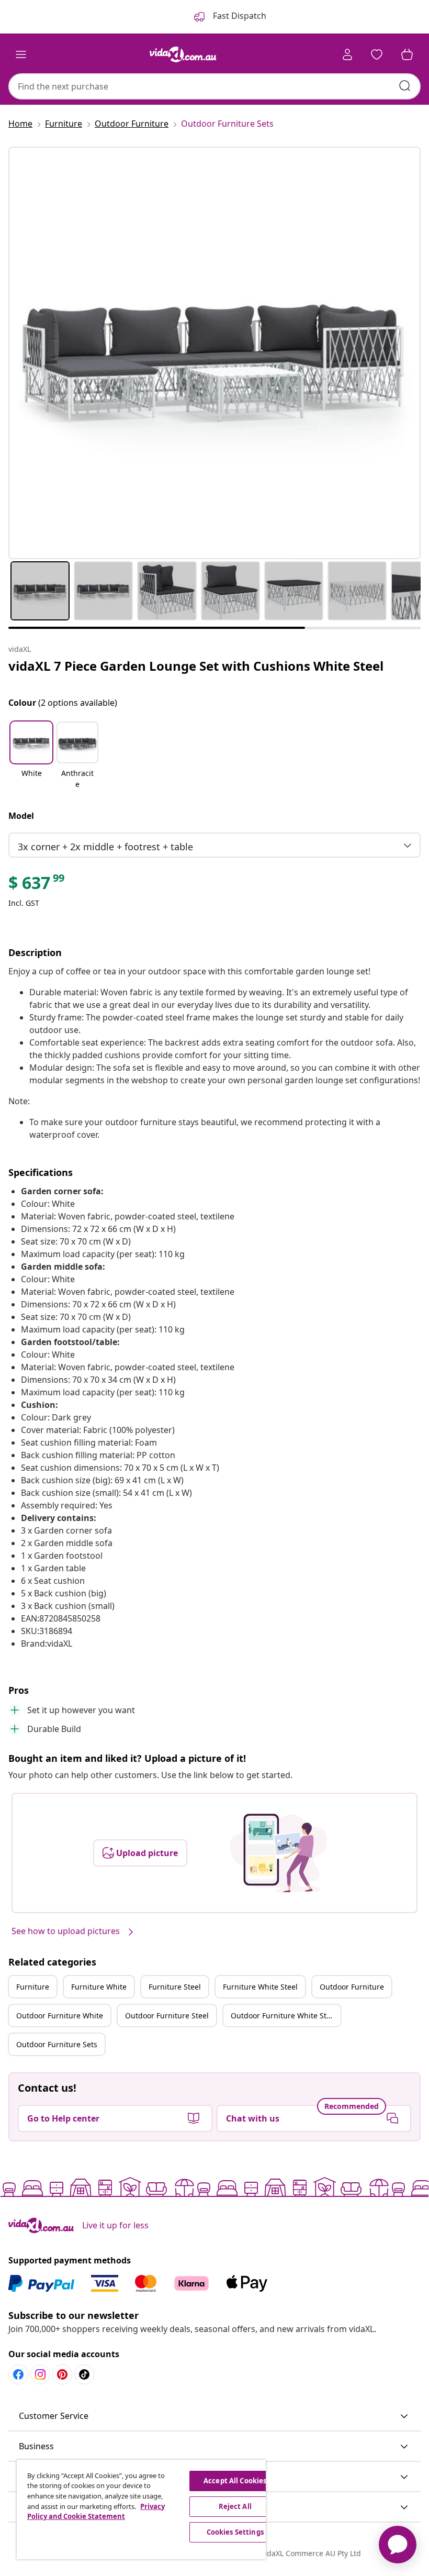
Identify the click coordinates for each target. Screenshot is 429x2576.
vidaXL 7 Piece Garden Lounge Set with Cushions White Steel (196, 666)
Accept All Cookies (235, 2481)
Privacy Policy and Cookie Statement (96, 2512)
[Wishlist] (377, 54)
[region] (141, 2510)
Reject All (235, 2506)
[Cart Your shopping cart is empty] (407, 54)
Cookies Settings (235, 2532)
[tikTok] (84, 2374)
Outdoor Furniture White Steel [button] (284, 2016)
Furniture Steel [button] (175, 1987)
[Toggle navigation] (21, 54)
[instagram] (40, 2374)
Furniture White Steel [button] (260, 1987)
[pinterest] (62, 2374)
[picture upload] (279, 1853)
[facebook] (18, 2374)
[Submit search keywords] (405, 86)
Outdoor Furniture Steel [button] (167, 2016)
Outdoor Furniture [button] (352, 1987)
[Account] (347, 54)
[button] (31, 756)
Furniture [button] (33, 1987)
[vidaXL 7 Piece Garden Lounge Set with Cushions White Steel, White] (214, 353)
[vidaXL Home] (183, 54)
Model (21, 816)
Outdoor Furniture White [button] (60, 2016)
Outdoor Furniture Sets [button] (57, 2044)
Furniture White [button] (99, 1987)
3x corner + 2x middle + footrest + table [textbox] (105, 847)
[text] (37, 885)
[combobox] (214, 86)
